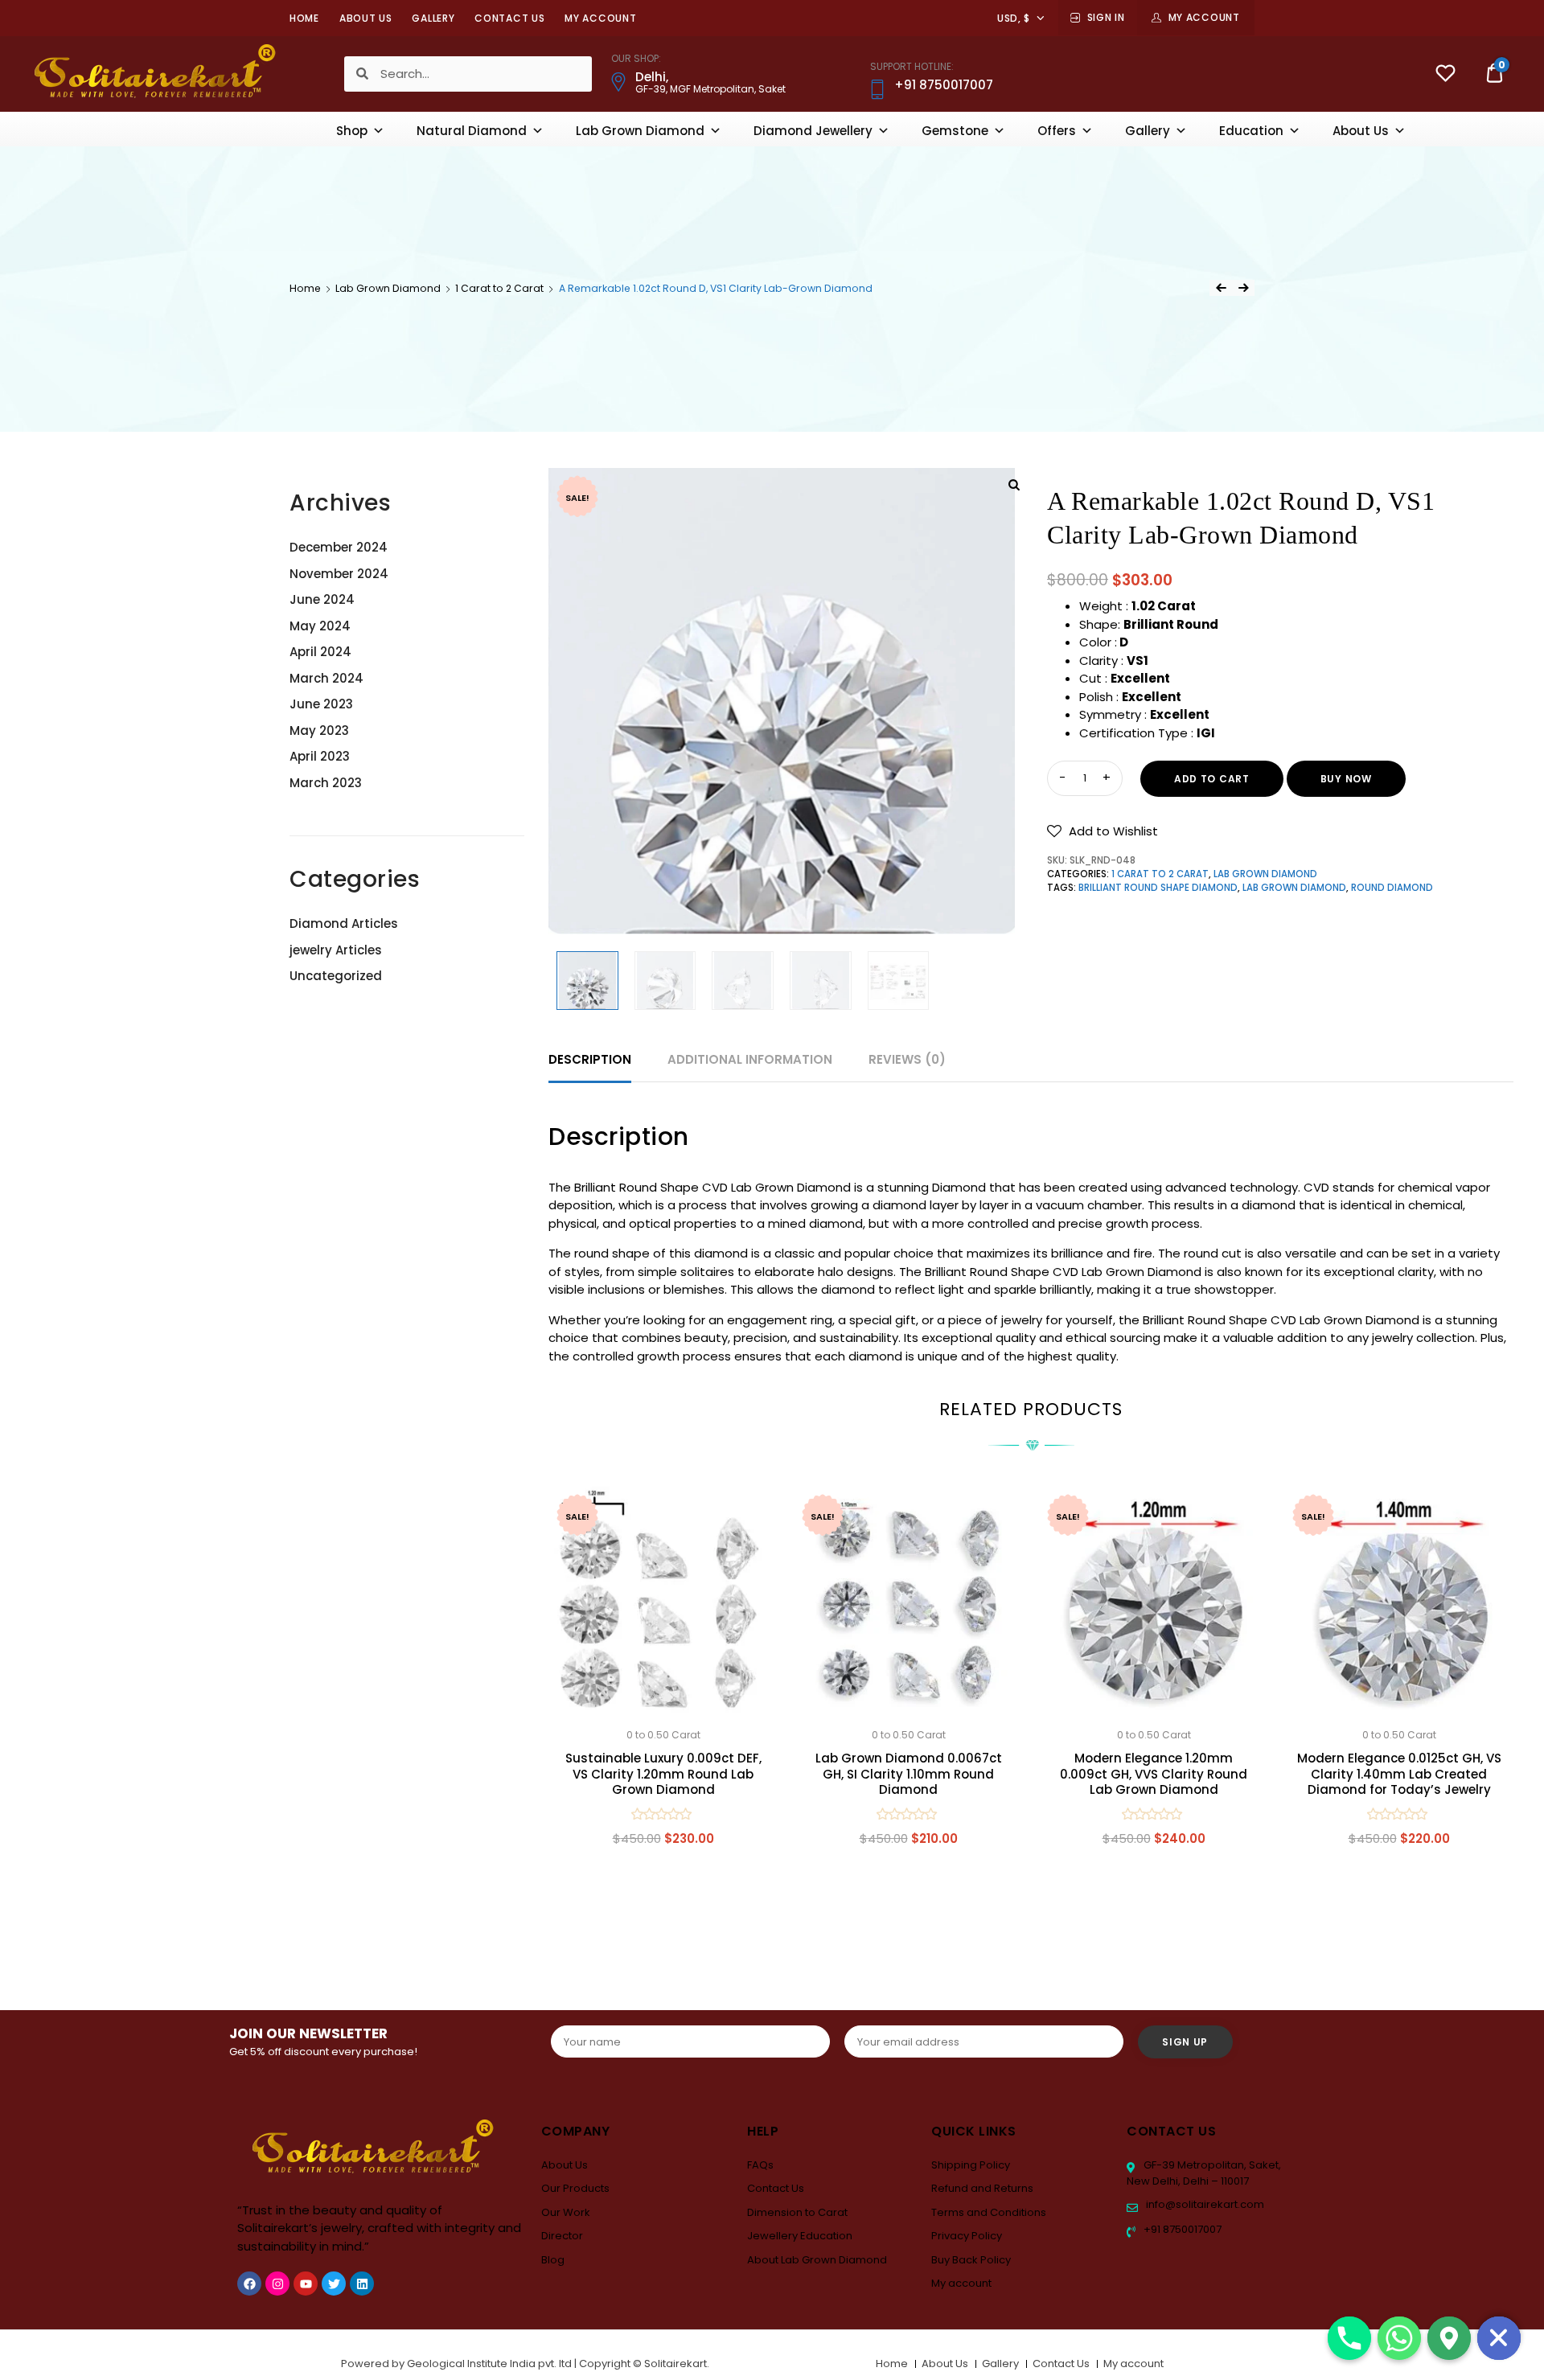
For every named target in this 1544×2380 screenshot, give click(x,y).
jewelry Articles (336, 950)
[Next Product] (1243, 288)
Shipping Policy (971, 2165)
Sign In (1106, 17)
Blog (553, 2260)
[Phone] (1349, 2338)
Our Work (566, 2212)
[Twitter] (334, 2284)
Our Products (575, 2188)
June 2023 (321, 704)
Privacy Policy (967, 2236)
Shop (352, 131)
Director (562, 2236)
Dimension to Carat (797, 2212)
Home (304, 18)
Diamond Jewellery (813, 131)
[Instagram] (277, 2284)
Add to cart (1212, 779)
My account (600, 18)
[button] (1103, 831)
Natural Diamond (472, 131)
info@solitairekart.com (1204, 2204)
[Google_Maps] (1449, 2338)
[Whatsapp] (1399, 2338)
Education (1251, 131)
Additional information (750, 1059)
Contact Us (509, 18)
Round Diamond (1392, 888)
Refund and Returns (982, 2188)
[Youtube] (306, 2284)
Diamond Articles (344, 923)
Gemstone (955, 131)
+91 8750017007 (1181, 2229)
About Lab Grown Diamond (817, 2260)
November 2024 (339, 574)
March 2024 (326, 678)
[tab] (590, 1060)
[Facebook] (249, 2284)
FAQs (760, 2165)
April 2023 (320, 756)
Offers (1057, 131)
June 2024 (322, 599)
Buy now (1346, 779)
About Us (366, 18)
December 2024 (339, 547)
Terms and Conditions (989, 2212)
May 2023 (319, 730)
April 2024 (320, 652)
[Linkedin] (362, 2284)
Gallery (433, 18)
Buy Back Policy (971, 2260)
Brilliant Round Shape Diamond (1158, 888)
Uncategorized (336, 976)
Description (590, 1059)
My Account (1204, 17)
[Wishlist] (1445, 75)
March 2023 (326, 783)
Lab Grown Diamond (640, 131)
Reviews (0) (907, 1059)
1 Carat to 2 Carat (499, 288)
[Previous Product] (1221, 288)
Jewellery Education (800, 2236)
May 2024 (320, 626)
